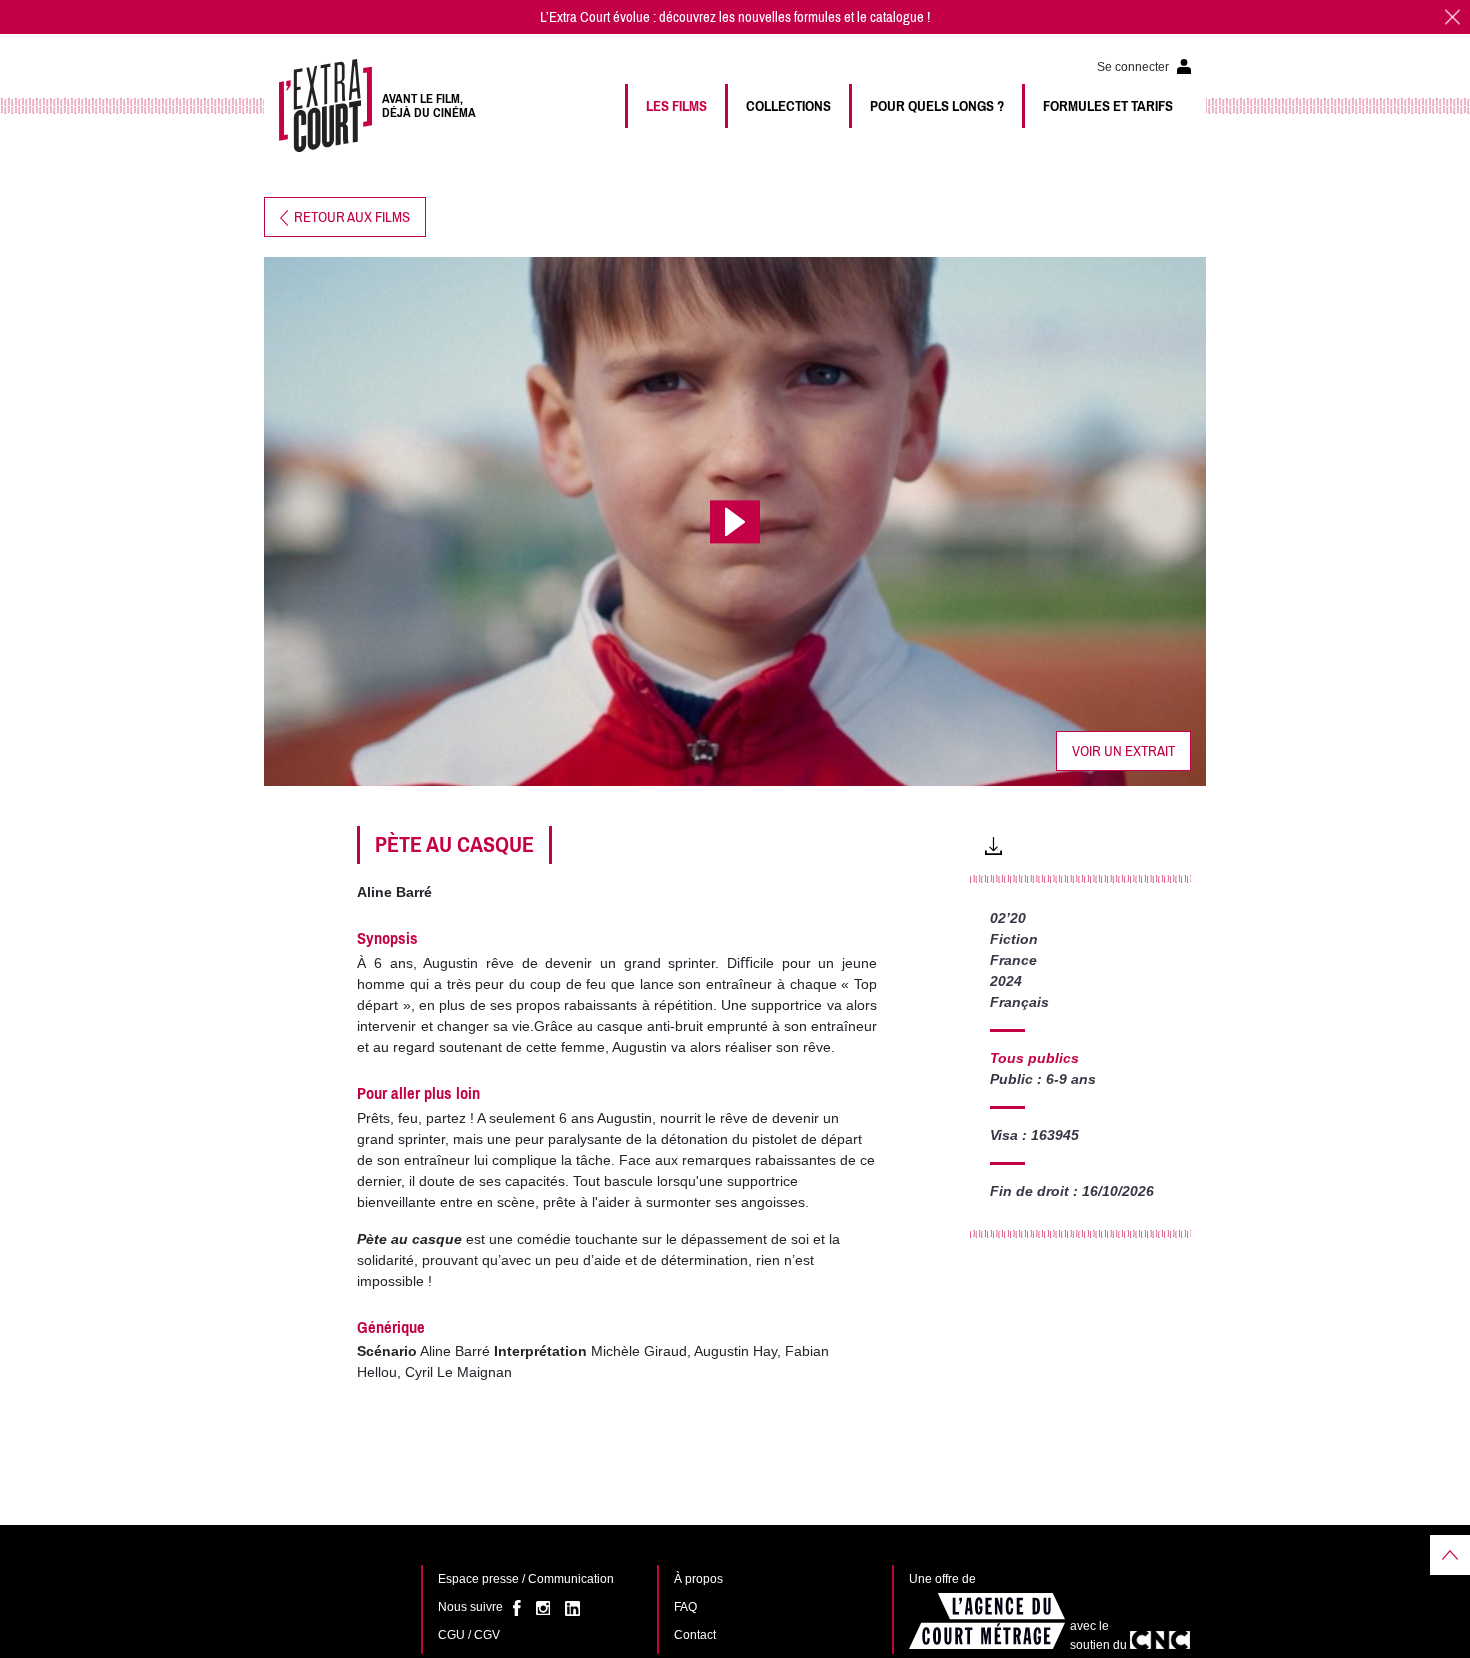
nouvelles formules (789, 17)
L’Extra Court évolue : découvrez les (639, 17)
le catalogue (890, 17)
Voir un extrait (1123, 751)
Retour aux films (349, 217)
